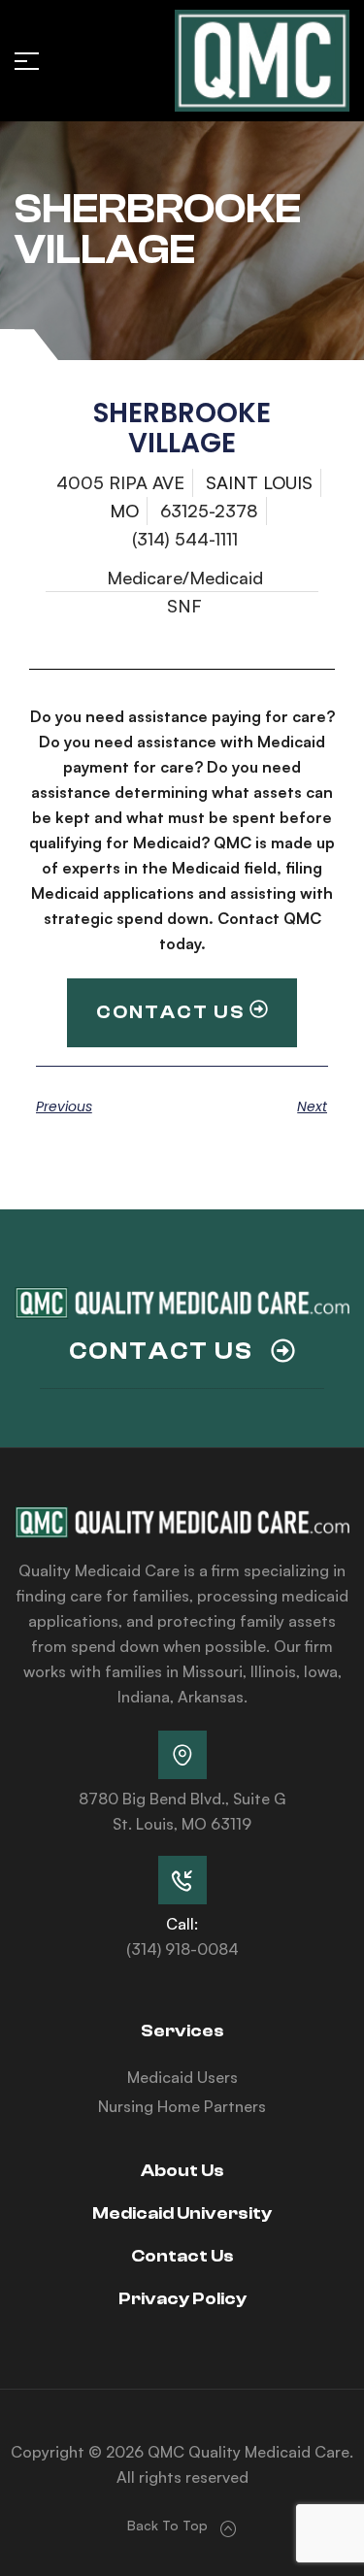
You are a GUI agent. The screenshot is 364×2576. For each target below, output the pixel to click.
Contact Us (182, 2256)
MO (124, 511)
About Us (182, 2171)
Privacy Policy (182, 2299)
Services (182, 2031)
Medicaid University (182, 2213)
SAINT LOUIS (259, 482)
